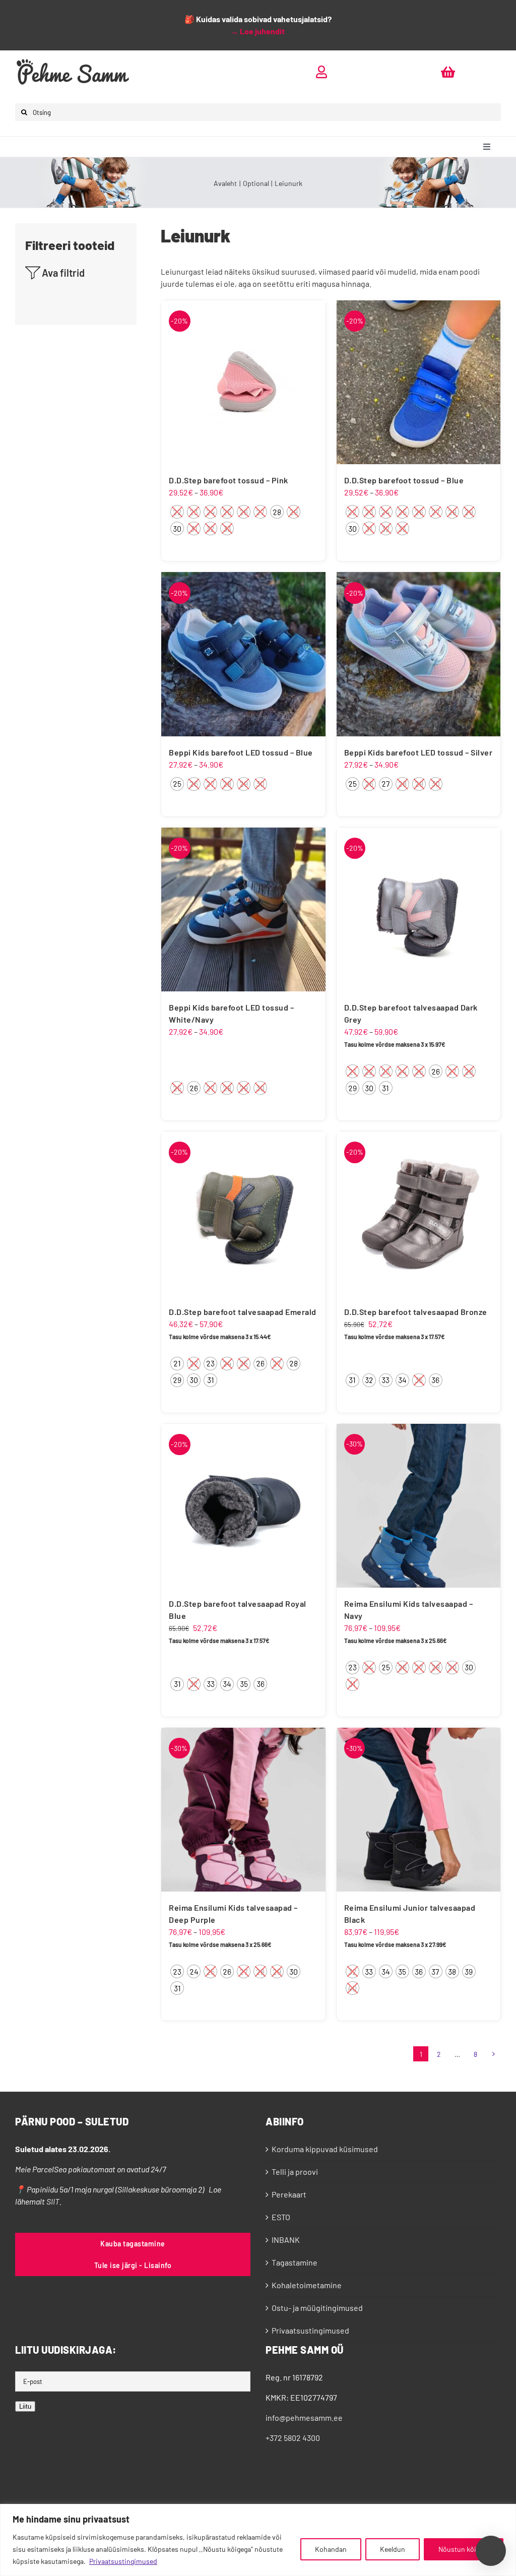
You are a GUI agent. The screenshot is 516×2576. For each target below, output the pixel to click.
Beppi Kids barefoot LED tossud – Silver (418, 752)
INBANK (286, 2240)
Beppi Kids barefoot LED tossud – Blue (241, 752)
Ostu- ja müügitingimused (317, 2308)
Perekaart (289, 2194)
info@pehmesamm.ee (304, 2417)
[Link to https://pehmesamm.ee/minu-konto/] (321, 72)
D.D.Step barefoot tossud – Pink (229, 480)
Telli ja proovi (295, 2172)
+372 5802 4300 (293, 2438)
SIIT (53, 2201)
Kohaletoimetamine (307, 2285)
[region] (258, 2540)
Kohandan (331, 2549)
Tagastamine (295, 2262)
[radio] (177, 512)
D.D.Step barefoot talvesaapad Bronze (416, 1312)
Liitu (25, 2406)
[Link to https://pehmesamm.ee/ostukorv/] (448, 72)
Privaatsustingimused (123, 2561)
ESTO (281, 2217)
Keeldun (393, 2549)
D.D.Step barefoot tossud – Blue (404, 480)
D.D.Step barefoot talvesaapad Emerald (243, 1312)
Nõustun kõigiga (464, 2549)
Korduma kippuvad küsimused (325, 2149)
